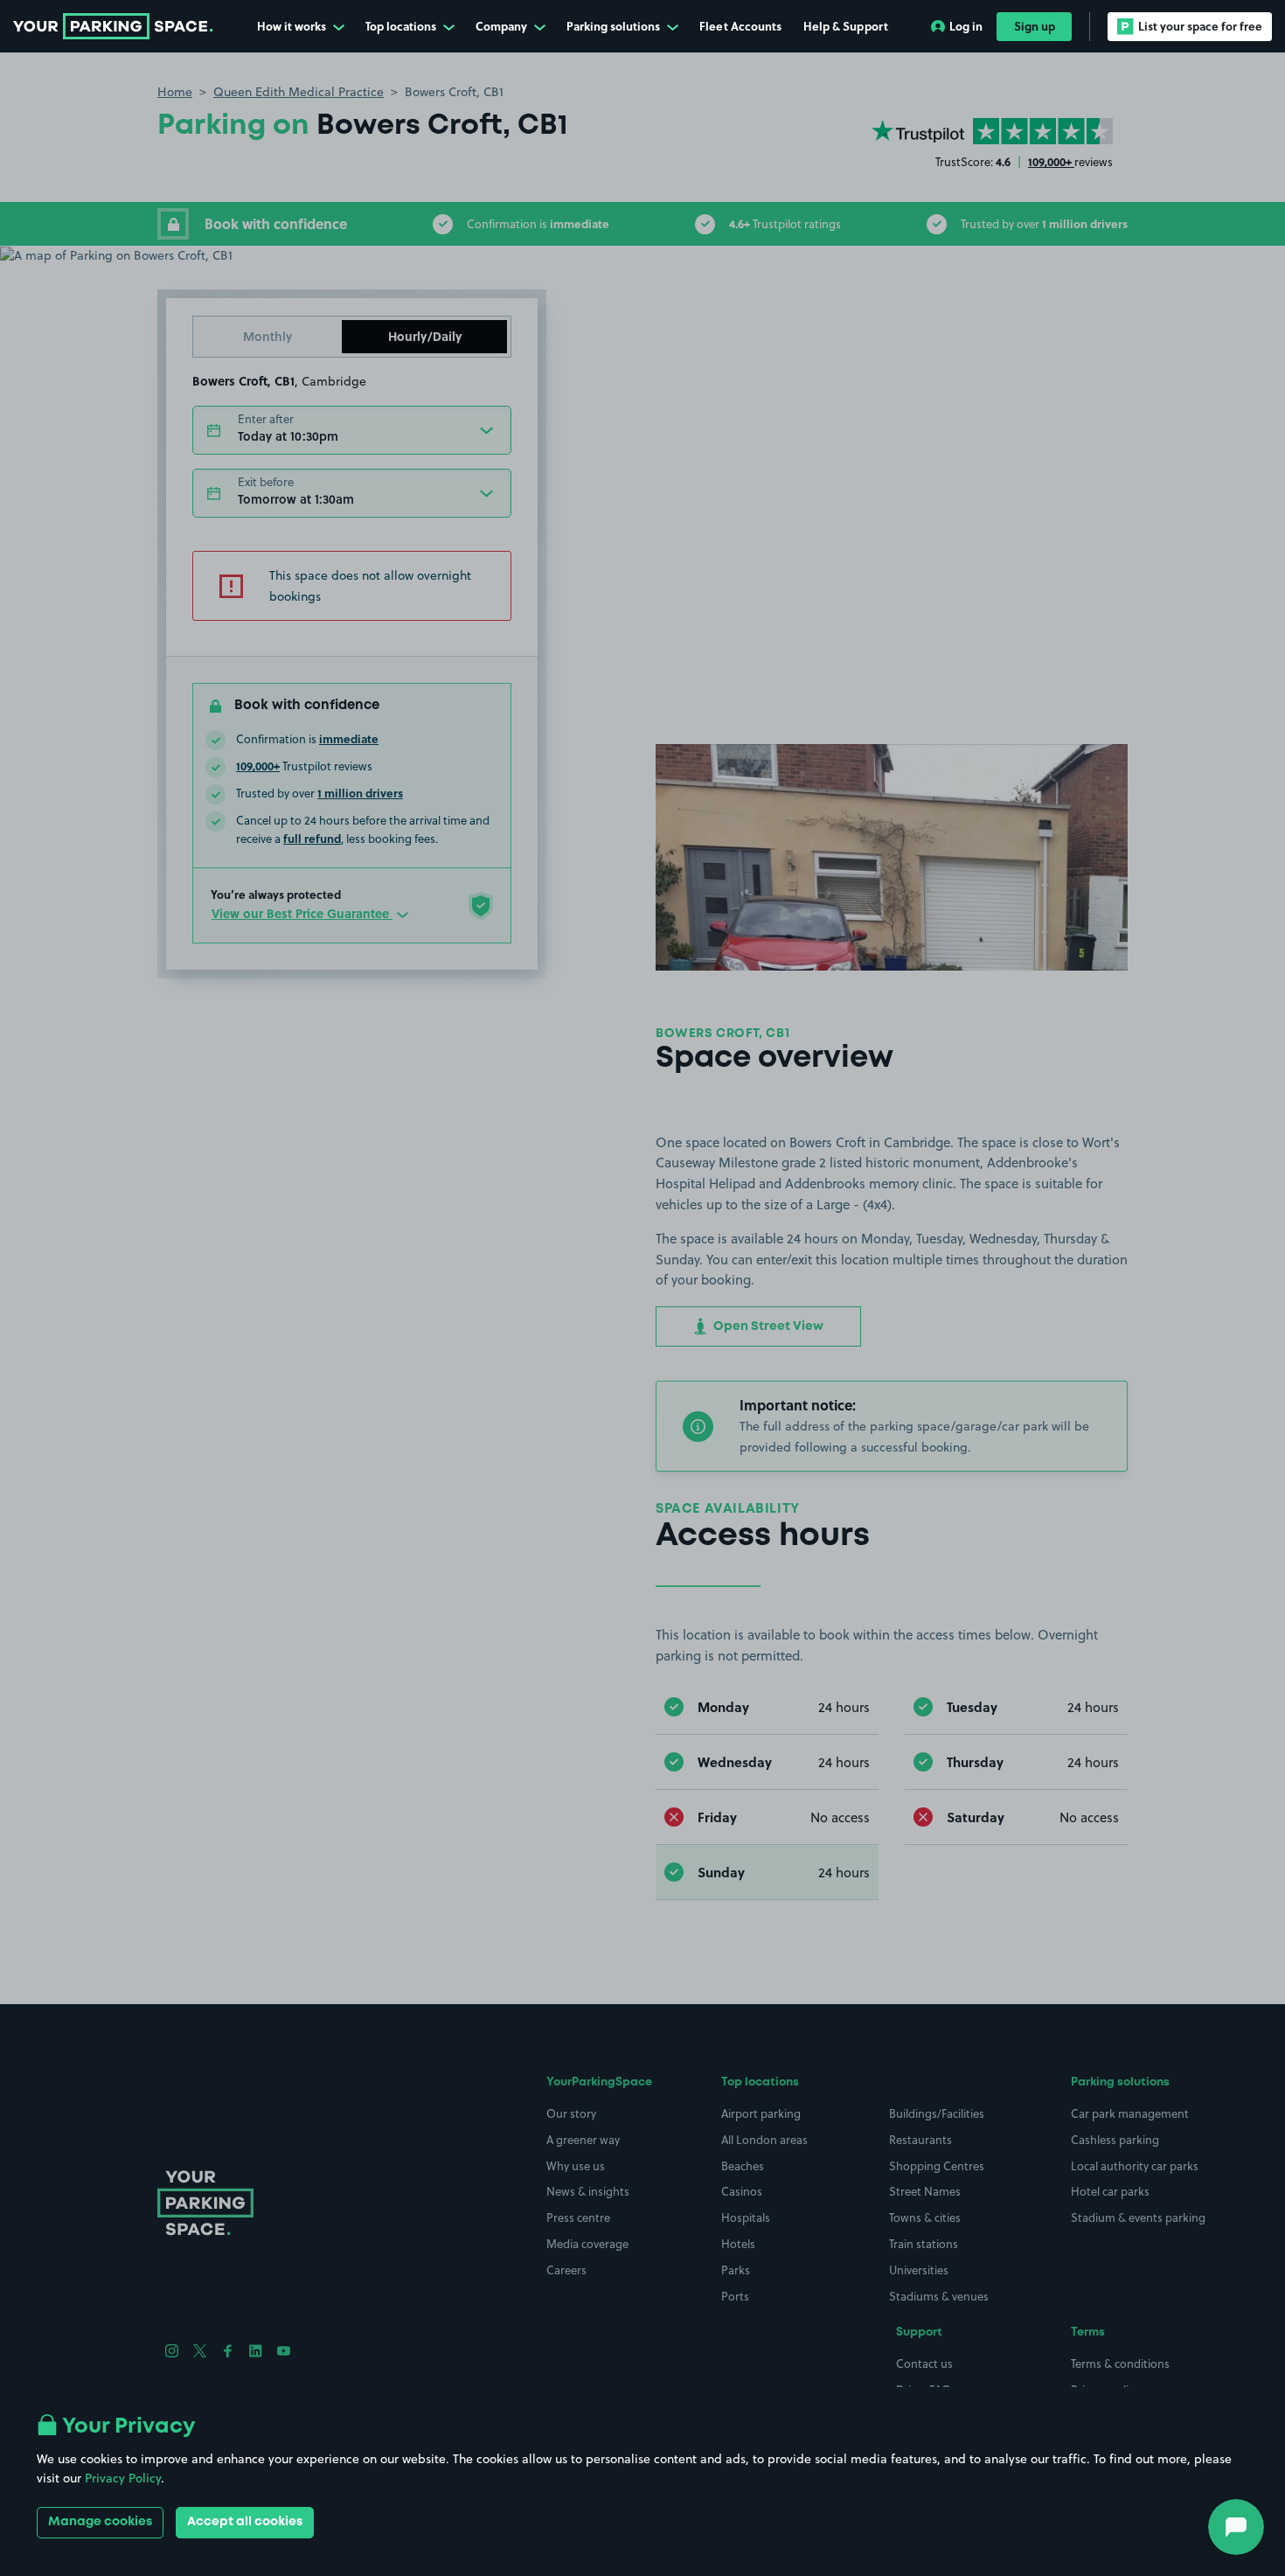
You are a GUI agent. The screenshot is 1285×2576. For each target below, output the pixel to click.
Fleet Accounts (740, 26)
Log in (966, 26)
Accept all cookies (245, 2522)
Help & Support (846, 26)
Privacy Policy (123, 2478)
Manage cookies (100, 2522)
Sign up (1035, 26)
